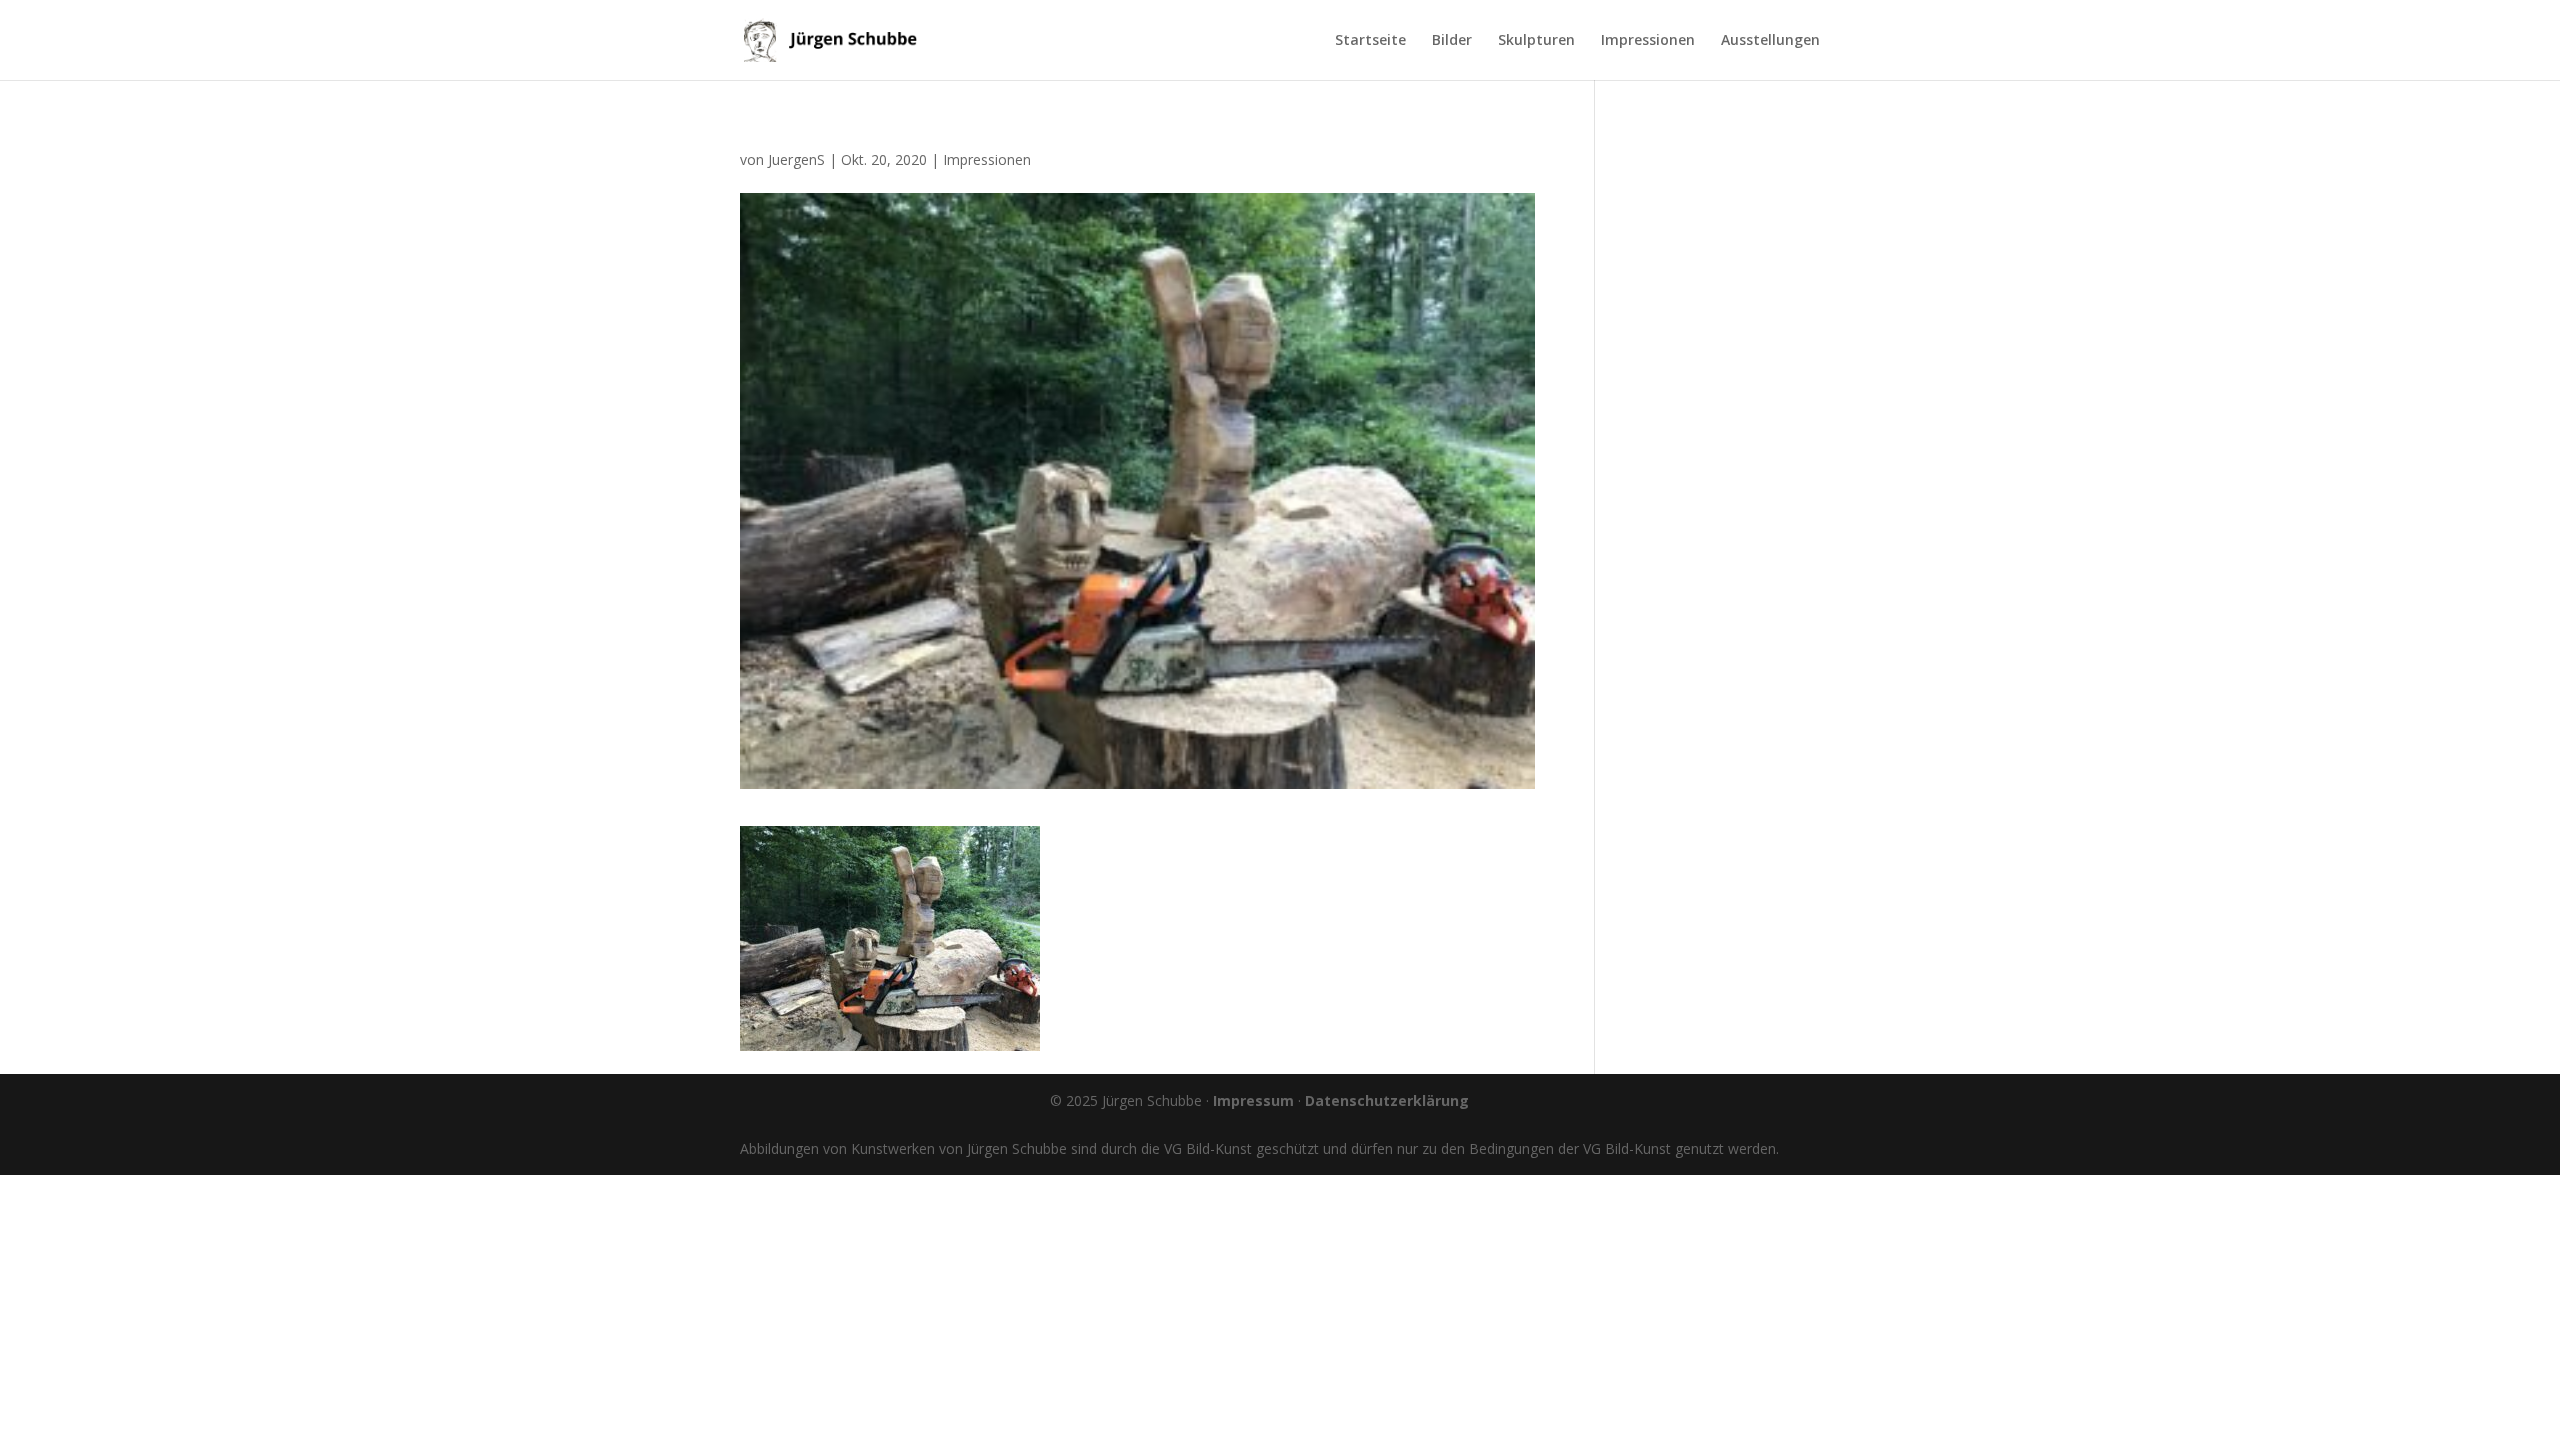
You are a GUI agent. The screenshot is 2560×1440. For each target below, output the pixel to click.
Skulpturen (1536, 41)
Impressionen (1648, 41)
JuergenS (796, 159)
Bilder (1452, 41)
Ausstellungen (1770, 41)
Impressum (1253, 1100)
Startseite (1370, 41)
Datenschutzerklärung (1387, 1100)
